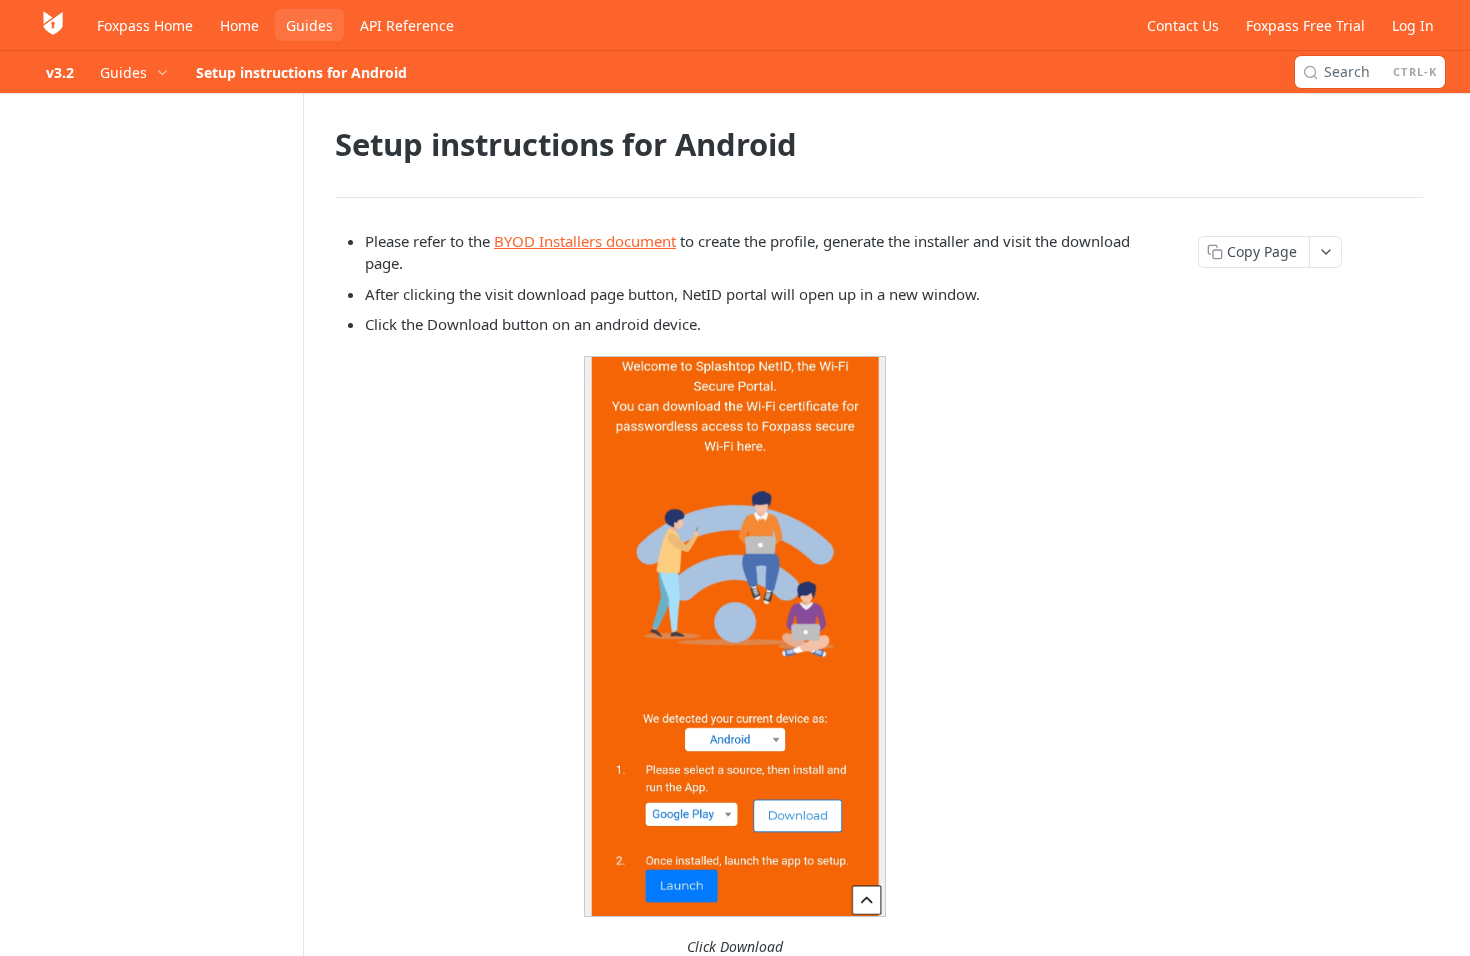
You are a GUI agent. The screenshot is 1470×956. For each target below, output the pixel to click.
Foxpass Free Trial (1305, 25)
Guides (309, 25)
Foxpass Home (145, 25)
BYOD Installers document (585, 241)
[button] (735, 637)
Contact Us (1183, 25)
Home (239, 25)
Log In (1413, 25)
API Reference (407, 25)
